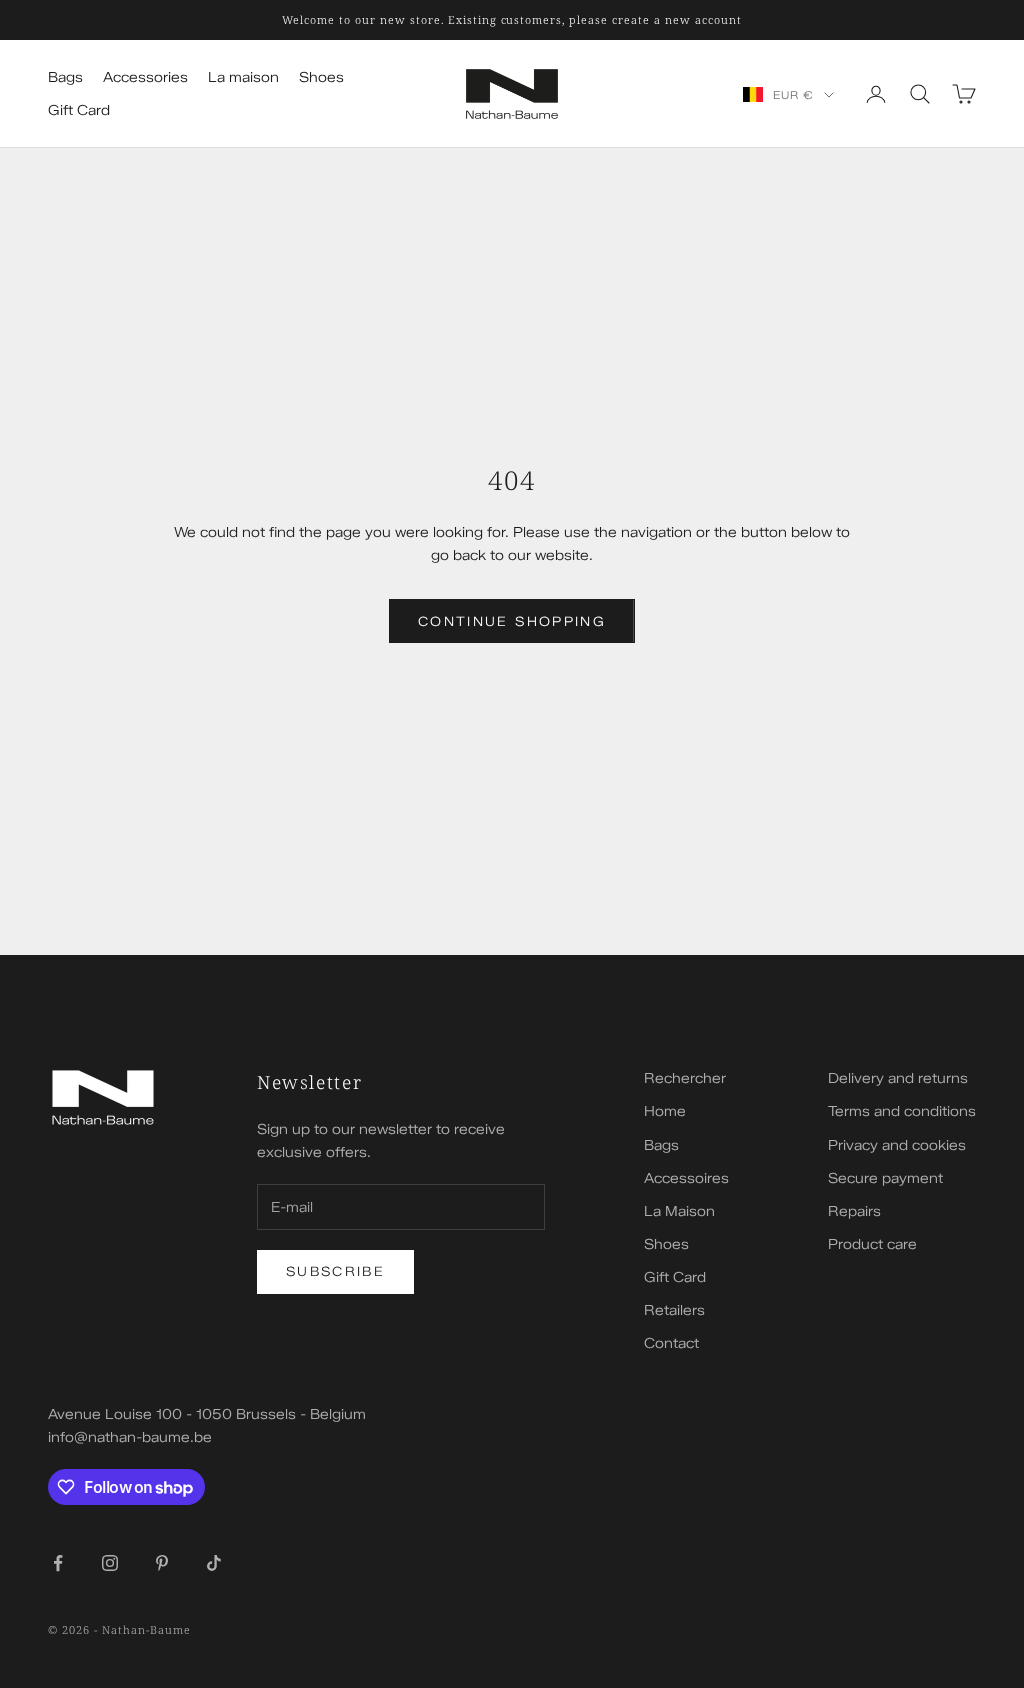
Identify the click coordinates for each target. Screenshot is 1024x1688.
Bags (65, 77)
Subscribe (335, 1271)
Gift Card (79, 110)
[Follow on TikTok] (214, 1563)
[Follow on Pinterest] (162, 1563)
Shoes (321, 77)
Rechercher (685, 1078)
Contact (671, 1343)
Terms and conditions (902, 1111)
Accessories (145, 77)
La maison (243, 77)
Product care (872, 1244)
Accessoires (686, 1178)
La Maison (679, 1211)
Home (665, 1111)
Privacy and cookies (897, 1145)
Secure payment (885, 1178)
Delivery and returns (898, 1078)
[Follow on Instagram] (110, 1563)
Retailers (674, 1310)
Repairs (854, 1211)
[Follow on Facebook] (58, 1563)
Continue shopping (512, 621)
